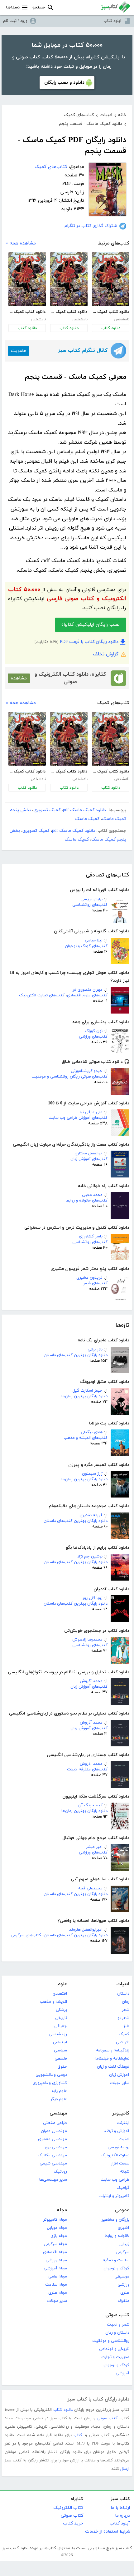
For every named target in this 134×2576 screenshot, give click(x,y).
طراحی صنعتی (55, 2123)
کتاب (78, 2435)
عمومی (122, 2210)
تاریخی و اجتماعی (114, 2349)
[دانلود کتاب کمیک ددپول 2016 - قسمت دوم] (69, 279)
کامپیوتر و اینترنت (114, 2196)
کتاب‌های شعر (95, 1283)
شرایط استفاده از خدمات (108, 2532)
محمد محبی (92, 1195)
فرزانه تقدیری (91, 1515)
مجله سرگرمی (55, 2244)
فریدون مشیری (89, 1278)
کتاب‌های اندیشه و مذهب (86, 1438)
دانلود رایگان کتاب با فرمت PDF (89, 642)
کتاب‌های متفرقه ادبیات (87, 1769)
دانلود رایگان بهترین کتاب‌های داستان (76, 1355)
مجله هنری (58, 2293)
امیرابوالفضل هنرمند (86, 1930)
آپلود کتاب (112, 21)
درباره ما (122, 2516)
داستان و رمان (117, 2333)
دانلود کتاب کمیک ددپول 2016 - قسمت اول (110, 312)
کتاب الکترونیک (68, 2508)
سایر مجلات (57, 2301)
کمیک (124, 2034)
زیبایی (124, 2244)
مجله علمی (58, 2277)
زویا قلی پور (93, 1598)
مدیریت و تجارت (115, 2357)
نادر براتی (95, 1350)
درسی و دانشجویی (51, 2075)
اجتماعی (60, 2042)
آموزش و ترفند (117, 2131)
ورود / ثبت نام (15, 21)
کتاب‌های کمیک (51, 167)
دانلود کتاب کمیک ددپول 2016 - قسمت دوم (69, 312)
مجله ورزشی (56, 2260)
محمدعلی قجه (90, 1888)
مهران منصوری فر (88, 990)
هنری (125, 2293)
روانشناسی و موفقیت (111, 2341)
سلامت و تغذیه (116, 2260)
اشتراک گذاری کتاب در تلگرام (91, 226)
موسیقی (122, 2277)
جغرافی (61, 2026)
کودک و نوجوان (116, 2268)
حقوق (62, 2067)
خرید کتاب (73, 2523)
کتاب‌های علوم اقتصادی (87, 995)
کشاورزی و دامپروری (50, 2083)
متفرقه (123, 2301)
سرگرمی (122, 2252)
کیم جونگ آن (90, 1805)
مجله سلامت (56, 2285)
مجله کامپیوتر (55, 2220)
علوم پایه (59, 2091)
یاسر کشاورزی (91, 1236)
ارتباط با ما (120, 2508)
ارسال (125, 2469)
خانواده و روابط (117, 2236)
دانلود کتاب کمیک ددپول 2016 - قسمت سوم (27, 312)
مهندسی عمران (54, 2131)
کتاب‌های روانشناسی (90, 905)
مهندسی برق (56, 2147)
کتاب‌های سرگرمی (26, 1935)
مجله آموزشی (55, 2268)
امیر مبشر (94, 1847)
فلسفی (61, 2059)
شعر (126, 2010)
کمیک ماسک (87, 819)
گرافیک (123, 2188)
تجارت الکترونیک (115, 2155)
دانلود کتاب (111, 328)
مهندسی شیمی (53, 2164)
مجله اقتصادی (55, 2252)
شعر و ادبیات (118, 2325)
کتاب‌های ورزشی (93, 1037)
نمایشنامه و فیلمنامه (112, 2059)
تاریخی (61, 2018)
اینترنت (123, 2123)
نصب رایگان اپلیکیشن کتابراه (91, 625)
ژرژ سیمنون (92, 1474)
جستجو (39, 7)
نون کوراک (94, 1031)
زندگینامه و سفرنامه (113, 2050)
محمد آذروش (91, 1681)
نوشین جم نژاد (90, 1557)
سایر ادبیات (120, 2083)
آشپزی (124, 2228)
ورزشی (123, 2285)
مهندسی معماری (53, 2139)
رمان (126, 2002)
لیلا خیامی (94, 940)
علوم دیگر (59, 2099)
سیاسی (60, 2050)
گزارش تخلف (106, 654)
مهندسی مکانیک (52, 2155)
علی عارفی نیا (91, 1112)
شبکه (125, 2172)
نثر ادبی (123, 2042)
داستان (123, 1994)
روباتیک (60, 2172)
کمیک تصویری (47, 810)
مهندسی (58, 2113)
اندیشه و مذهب (53, 2002)
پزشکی (61, 2010)
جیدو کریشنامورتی (87, 1071)
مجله (62, 2210)
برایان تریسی (91, 899)
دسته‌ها (13, 7)
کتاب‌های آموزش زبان (89, 1159)
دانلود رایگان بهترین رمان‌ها (84, 1396)
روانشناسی (58, 2034)
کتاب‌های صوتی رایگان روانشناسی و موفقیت (69, 1077)
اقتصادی (60, 1994)
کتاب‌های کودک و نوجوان (86, 946)
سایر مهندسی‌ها (53, 2180)
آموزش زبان (119, 2075)
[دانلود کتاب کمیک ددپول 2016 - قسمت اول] (111, 279)
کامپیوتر (121, 2113)
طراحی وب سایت (115, 2180)
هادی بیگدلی (92, 1432)
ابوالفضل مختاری (89, 1153)
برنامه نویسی (118, 2147)
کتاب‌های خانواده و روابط (87, 1201)
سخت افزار (120, 2164)
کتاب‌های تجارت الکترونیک (42, 995)
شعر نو (123, 2018)
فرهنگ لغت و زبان (113, 2067)
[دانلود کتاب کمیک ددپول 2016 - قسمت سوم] (27, 279)
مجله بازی (59, 2236)
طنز (126, 2026)
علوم (62, 1984)
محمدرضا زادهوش (87, 1640)
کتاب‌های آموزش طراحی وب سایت (78, 1118)
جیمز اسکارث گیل (88, 1391)
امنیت (124, 2139)
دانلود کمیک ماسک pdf (84, 810)
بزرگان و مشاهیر (115, 2220)
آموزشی (122, 2373)
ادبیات (123, 1984)
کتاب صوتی (117, 2315)
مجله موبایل (57, 2228)
